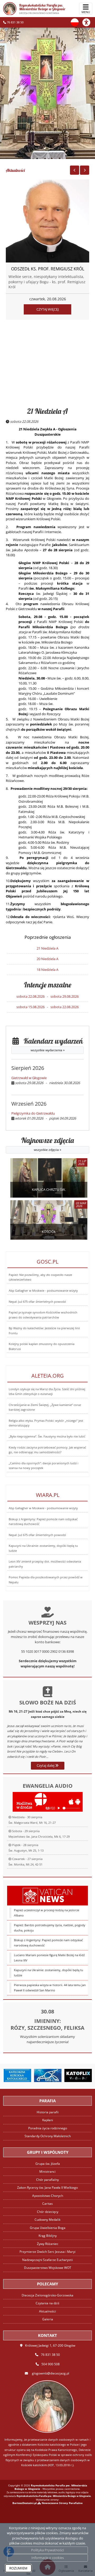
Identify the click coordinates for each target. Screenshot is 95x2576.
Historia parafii (48, 2112)
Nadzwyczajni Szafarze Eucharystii (47, 2260)
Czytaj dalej (46, 1765)
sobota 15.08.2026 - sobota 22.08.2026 (47, 1007)
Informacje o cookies (48, 2558)
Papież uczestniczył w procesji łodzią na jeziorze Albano (47, 1913)
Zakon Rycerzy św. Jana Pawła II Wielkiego (47, 2188)
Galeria (48, 2319)
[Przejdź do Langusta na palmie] (48, 2075)
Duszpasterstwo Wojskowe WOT (48, 2268)
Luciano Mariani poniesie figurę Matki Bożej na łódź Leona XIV (49, 1958)
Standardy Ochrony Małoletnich (48, 2136)
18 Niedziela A (47, 970)
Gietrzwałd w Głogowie (29, 1078)
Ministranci (47, 2171)
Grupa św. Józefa (48, 2164)
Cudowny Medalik (47, 2220)
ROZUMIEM (18, 2568)
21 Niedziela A (47, 411)
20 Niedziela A (47, 959)
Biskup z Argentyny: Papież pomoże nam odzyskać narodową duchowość (48, 1943)
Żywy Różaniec (48, 2244)
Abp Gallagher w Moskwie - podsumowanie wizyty (43, 1291)
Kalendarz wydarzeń (51, 1045)
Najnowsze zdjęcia (48, 1144)
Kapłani (48, 2120)
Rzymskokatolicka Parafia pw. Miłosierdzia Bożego (42, 9)
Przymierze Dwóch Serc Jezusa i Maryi (47, 2252)
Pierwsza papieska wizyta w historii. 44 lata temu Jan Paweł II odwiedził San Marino (50, 1988)
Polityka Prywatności (47, 2550)
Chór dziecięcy (48, 2212)
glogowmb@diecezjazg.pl (51, 2373)
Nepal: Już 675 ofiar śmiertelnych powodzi (37, 1302)
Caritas (47, 2204)
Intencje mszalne (48, 985)
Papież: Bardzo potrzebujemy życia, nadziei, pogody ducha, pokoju (50, 1928)
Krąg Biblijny (48, 2236)
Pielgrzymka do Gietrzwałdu (33, 1113)
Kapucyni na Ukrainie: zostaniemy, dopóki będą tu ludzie (49, 1973)
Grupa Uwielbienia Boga (48, 2228)
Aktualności (15, 170)
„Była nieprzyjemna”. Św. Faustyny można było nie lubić (47, 1436)
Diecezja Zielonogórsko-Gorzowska (47, 2295)
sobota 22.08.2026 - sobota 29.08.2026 (47, 996)
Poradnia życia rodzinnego (48, 2128)
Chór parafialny (47, 2180)
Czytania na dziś (47, 2303)
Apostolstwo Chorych (48, 2196)
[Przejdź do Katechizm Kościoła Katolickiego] (17, 2075)
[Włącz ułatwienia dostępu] (89, 22)
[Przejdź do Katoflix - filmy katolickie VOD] (78, 2075)
